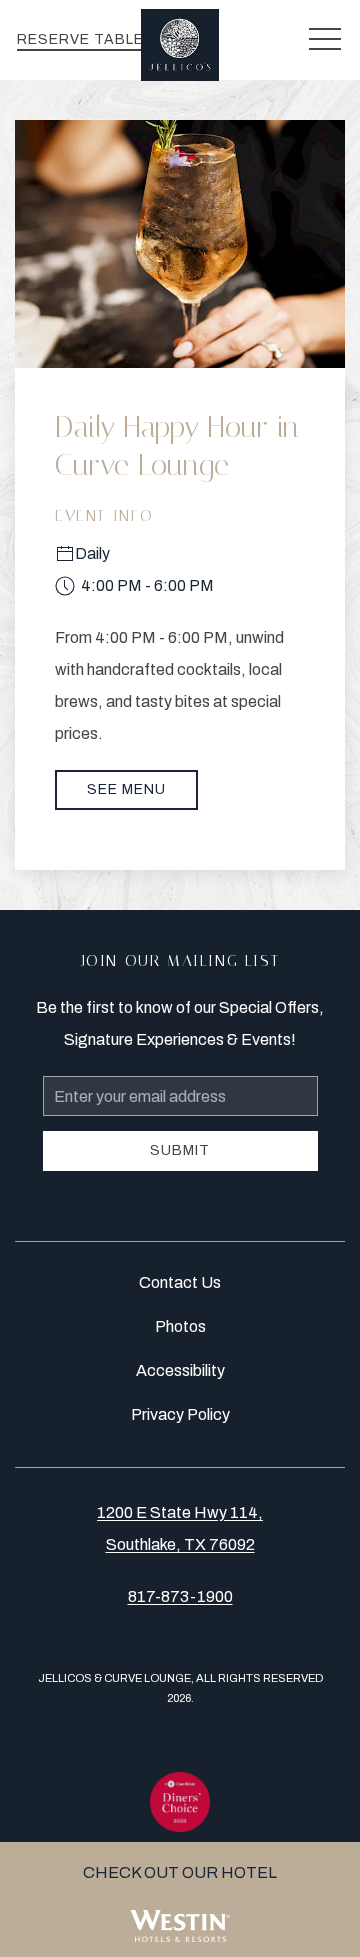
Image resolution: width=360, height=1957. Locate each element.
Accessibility (180, 1370)
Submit (180, 1150)
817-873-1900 (180, 1596)
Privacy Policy (180, 1414)
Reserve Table (80, 39)
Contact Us (180, 1282)
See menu (126, 789)
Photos (180, 1326)
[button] (325, 40)
